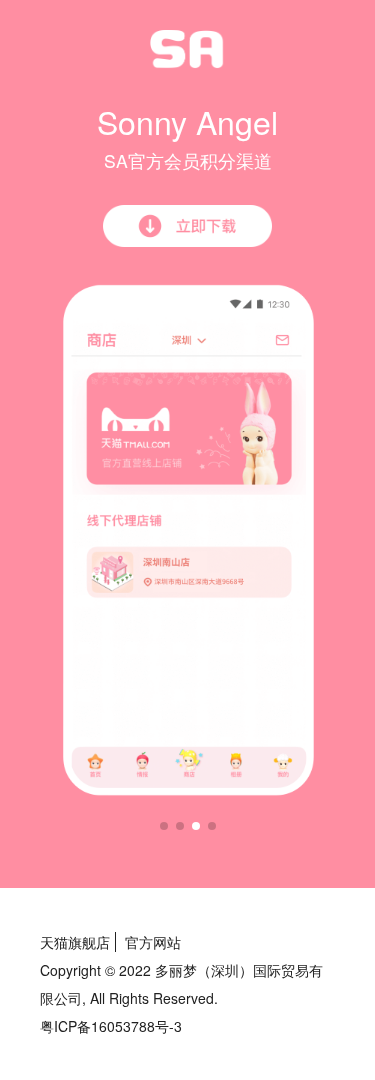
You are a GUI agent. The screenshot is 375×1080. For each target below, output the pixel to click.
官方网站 (153, 942)
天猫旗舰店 (75, 942)
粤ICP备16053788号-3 (111, 1026)
